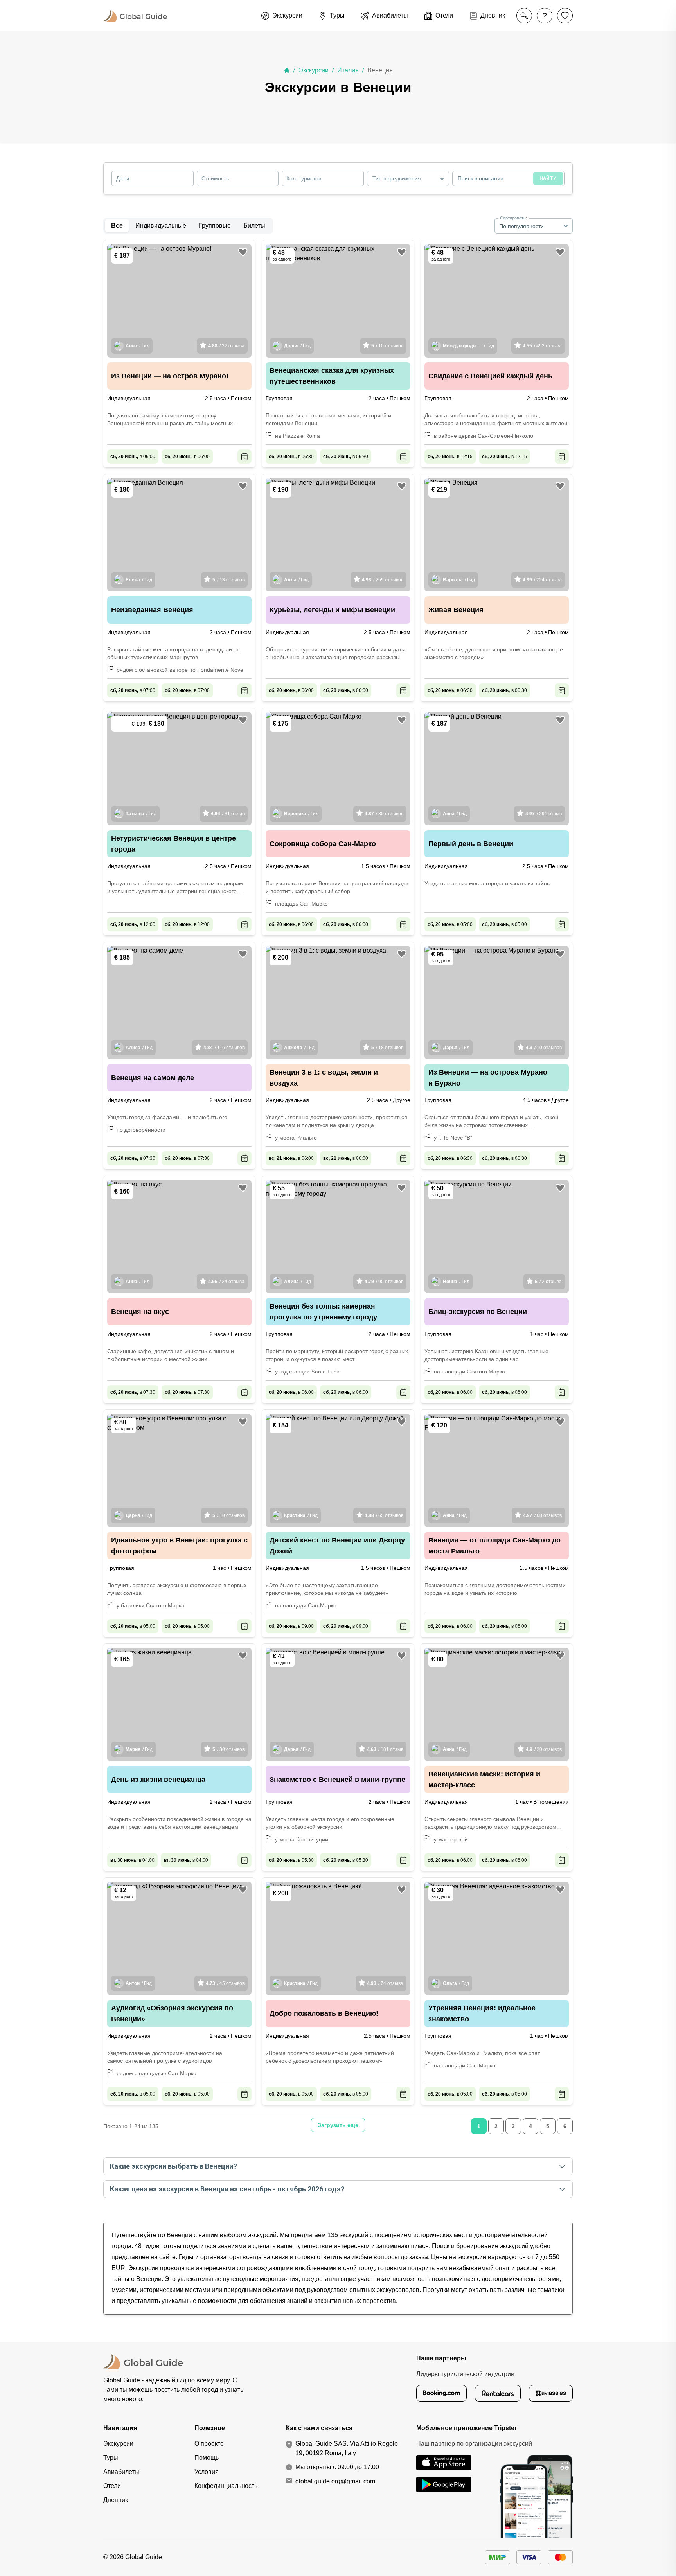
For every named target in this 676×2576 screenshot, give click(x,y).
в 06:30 (291, 457)
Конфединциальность (226, 2486)
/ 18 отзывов (387, 1048)
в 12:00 (133, 924)
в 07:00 (133, 690)
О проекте (209, 2444)
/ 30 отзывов (384, 814)
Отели (112, 2486)
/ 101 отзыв (385, 1749)
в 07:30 (133, 1158)
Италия (348, 70)
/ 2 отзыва (548, 1282)
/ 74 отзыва (385, 1983)
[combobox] (408, 178)
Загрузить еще (338, 2125)
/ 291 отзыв (544, 814)
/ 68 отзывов (542, 1515)
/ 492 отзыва (542, 346)
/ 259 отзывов (383, 580)
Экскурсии (314, 70)
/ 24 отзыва (226, 1282)
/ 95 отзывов (384, 1282)
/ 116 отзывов (224, 1048)
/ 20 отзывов (544, 1749)
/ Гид (138, 346)
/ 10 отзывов (387, 346)
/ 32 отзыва (226, 346)
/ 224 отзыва (542, 580)
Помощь (207, 2458)
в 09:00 (291, 1626)
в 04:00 (132, 1860)
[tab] (161, 226)
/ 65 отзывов (384, 1515)
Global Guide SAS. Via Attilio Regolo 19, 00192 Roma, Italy (347, 2448)
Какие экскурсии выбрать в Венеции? (173, 2166)
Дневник (116, 2500)
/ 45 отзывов (225, 1983)
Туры (111, 2458)
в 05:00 (450, 924)
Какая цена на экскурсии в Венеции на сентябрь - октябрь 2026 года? (227, 2189)
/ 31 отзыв (228, 814)
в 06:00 (133, 457)
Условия (207, 2472)
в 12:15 (450, 457)
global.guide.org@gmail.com (335, 2481)
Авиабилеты (121, 2472)
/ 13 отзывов (228, 580)
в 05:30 (291, 1860)
